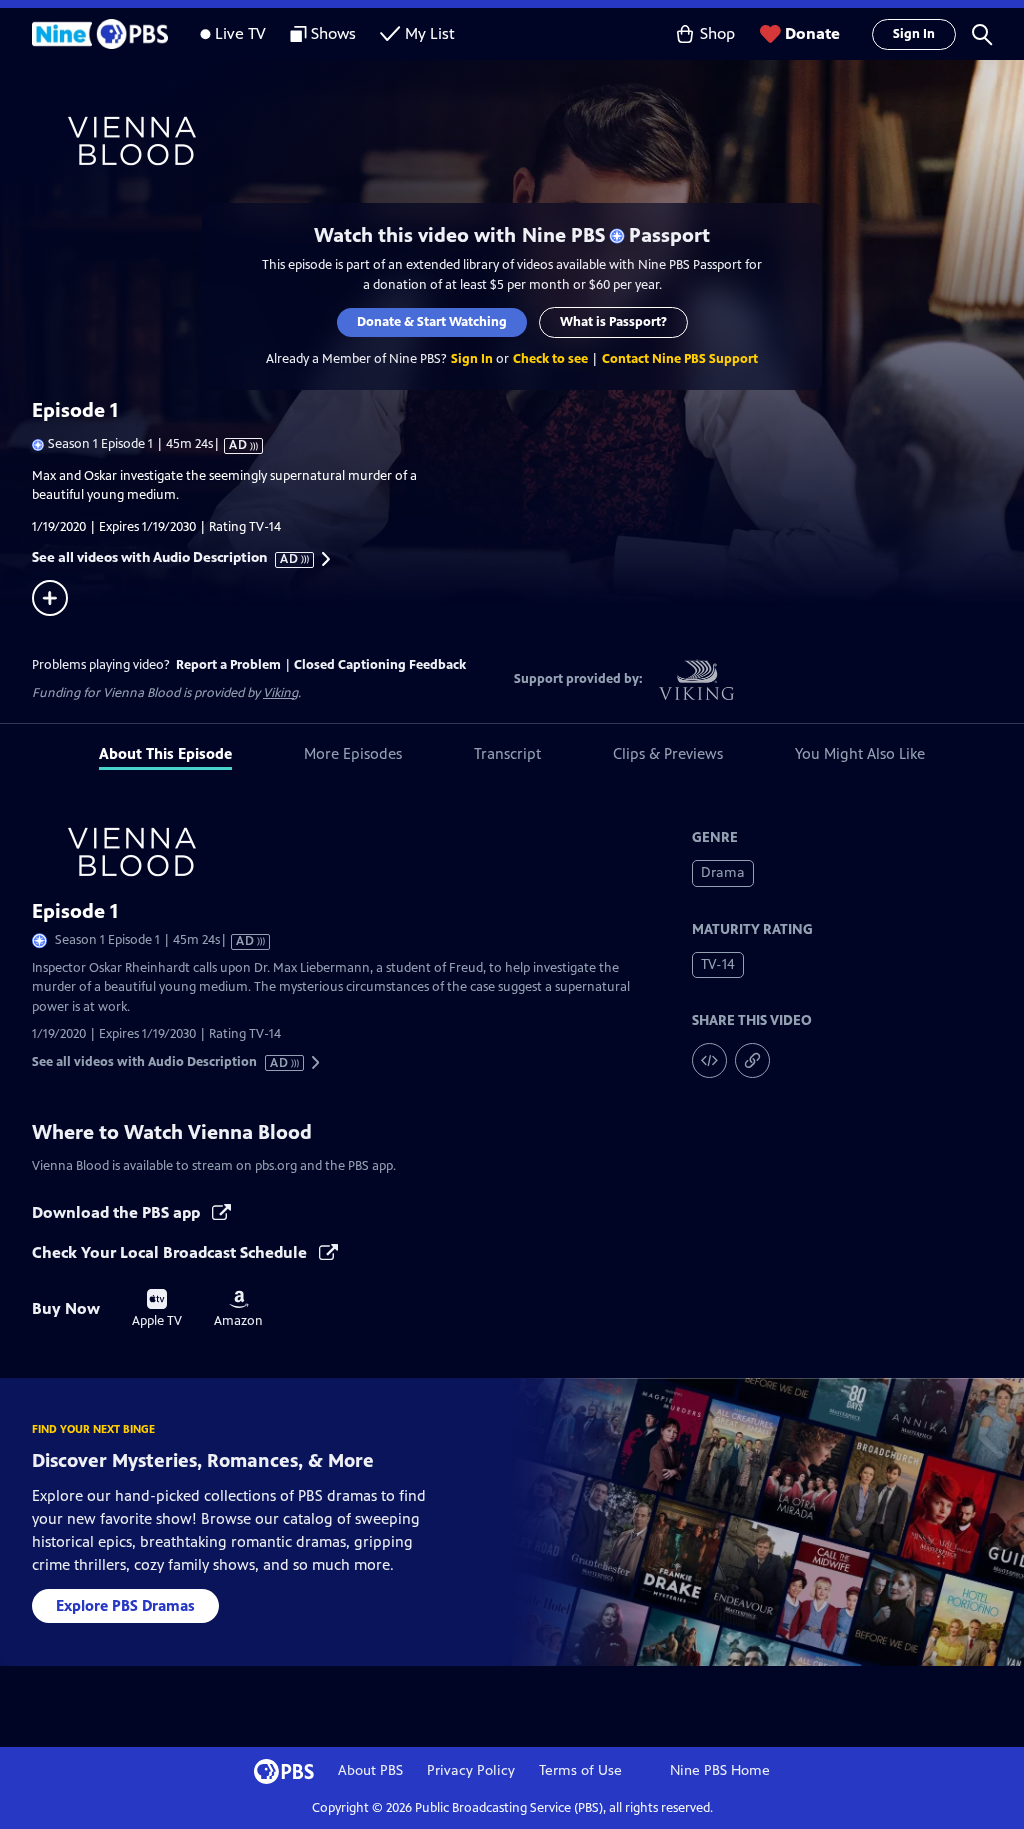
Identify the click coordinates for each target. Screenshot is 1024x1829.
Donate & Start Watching (432, 322)
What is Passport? (613, 322)
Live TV (240, 33)
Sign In (914, 34)
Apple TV (157, 1309)
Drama (723, 872)
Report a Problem (228, 665)
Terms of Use (580, 1770)
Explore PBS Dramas (125, 1605)
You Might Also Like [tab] (860, 753)
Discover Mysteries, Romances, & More (203, 1460)
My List (430, 33)
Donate (812, 33)
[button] (982, 34)
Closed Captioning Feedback (380, 665)
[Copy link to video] (752, 1060)
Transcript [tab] (507, 753)
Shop (717, 33)
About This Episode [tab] (165, 753)
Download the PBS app (118, 1212)
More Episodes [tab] (353, 753)
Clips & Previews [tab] (668, 753)
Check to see (550, 359)
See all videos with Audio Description (166, 558)
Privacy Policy (471, 1770)
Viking (280, 693)
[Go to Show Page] (528, 141)
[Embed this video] (709, 1060)
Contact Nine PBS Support (680, 359)
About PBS (370, 1770)
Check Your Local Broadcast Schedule (171, 1252)
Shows (333, 33)
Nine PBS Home (720, 1770)
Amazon (238, 1309)
